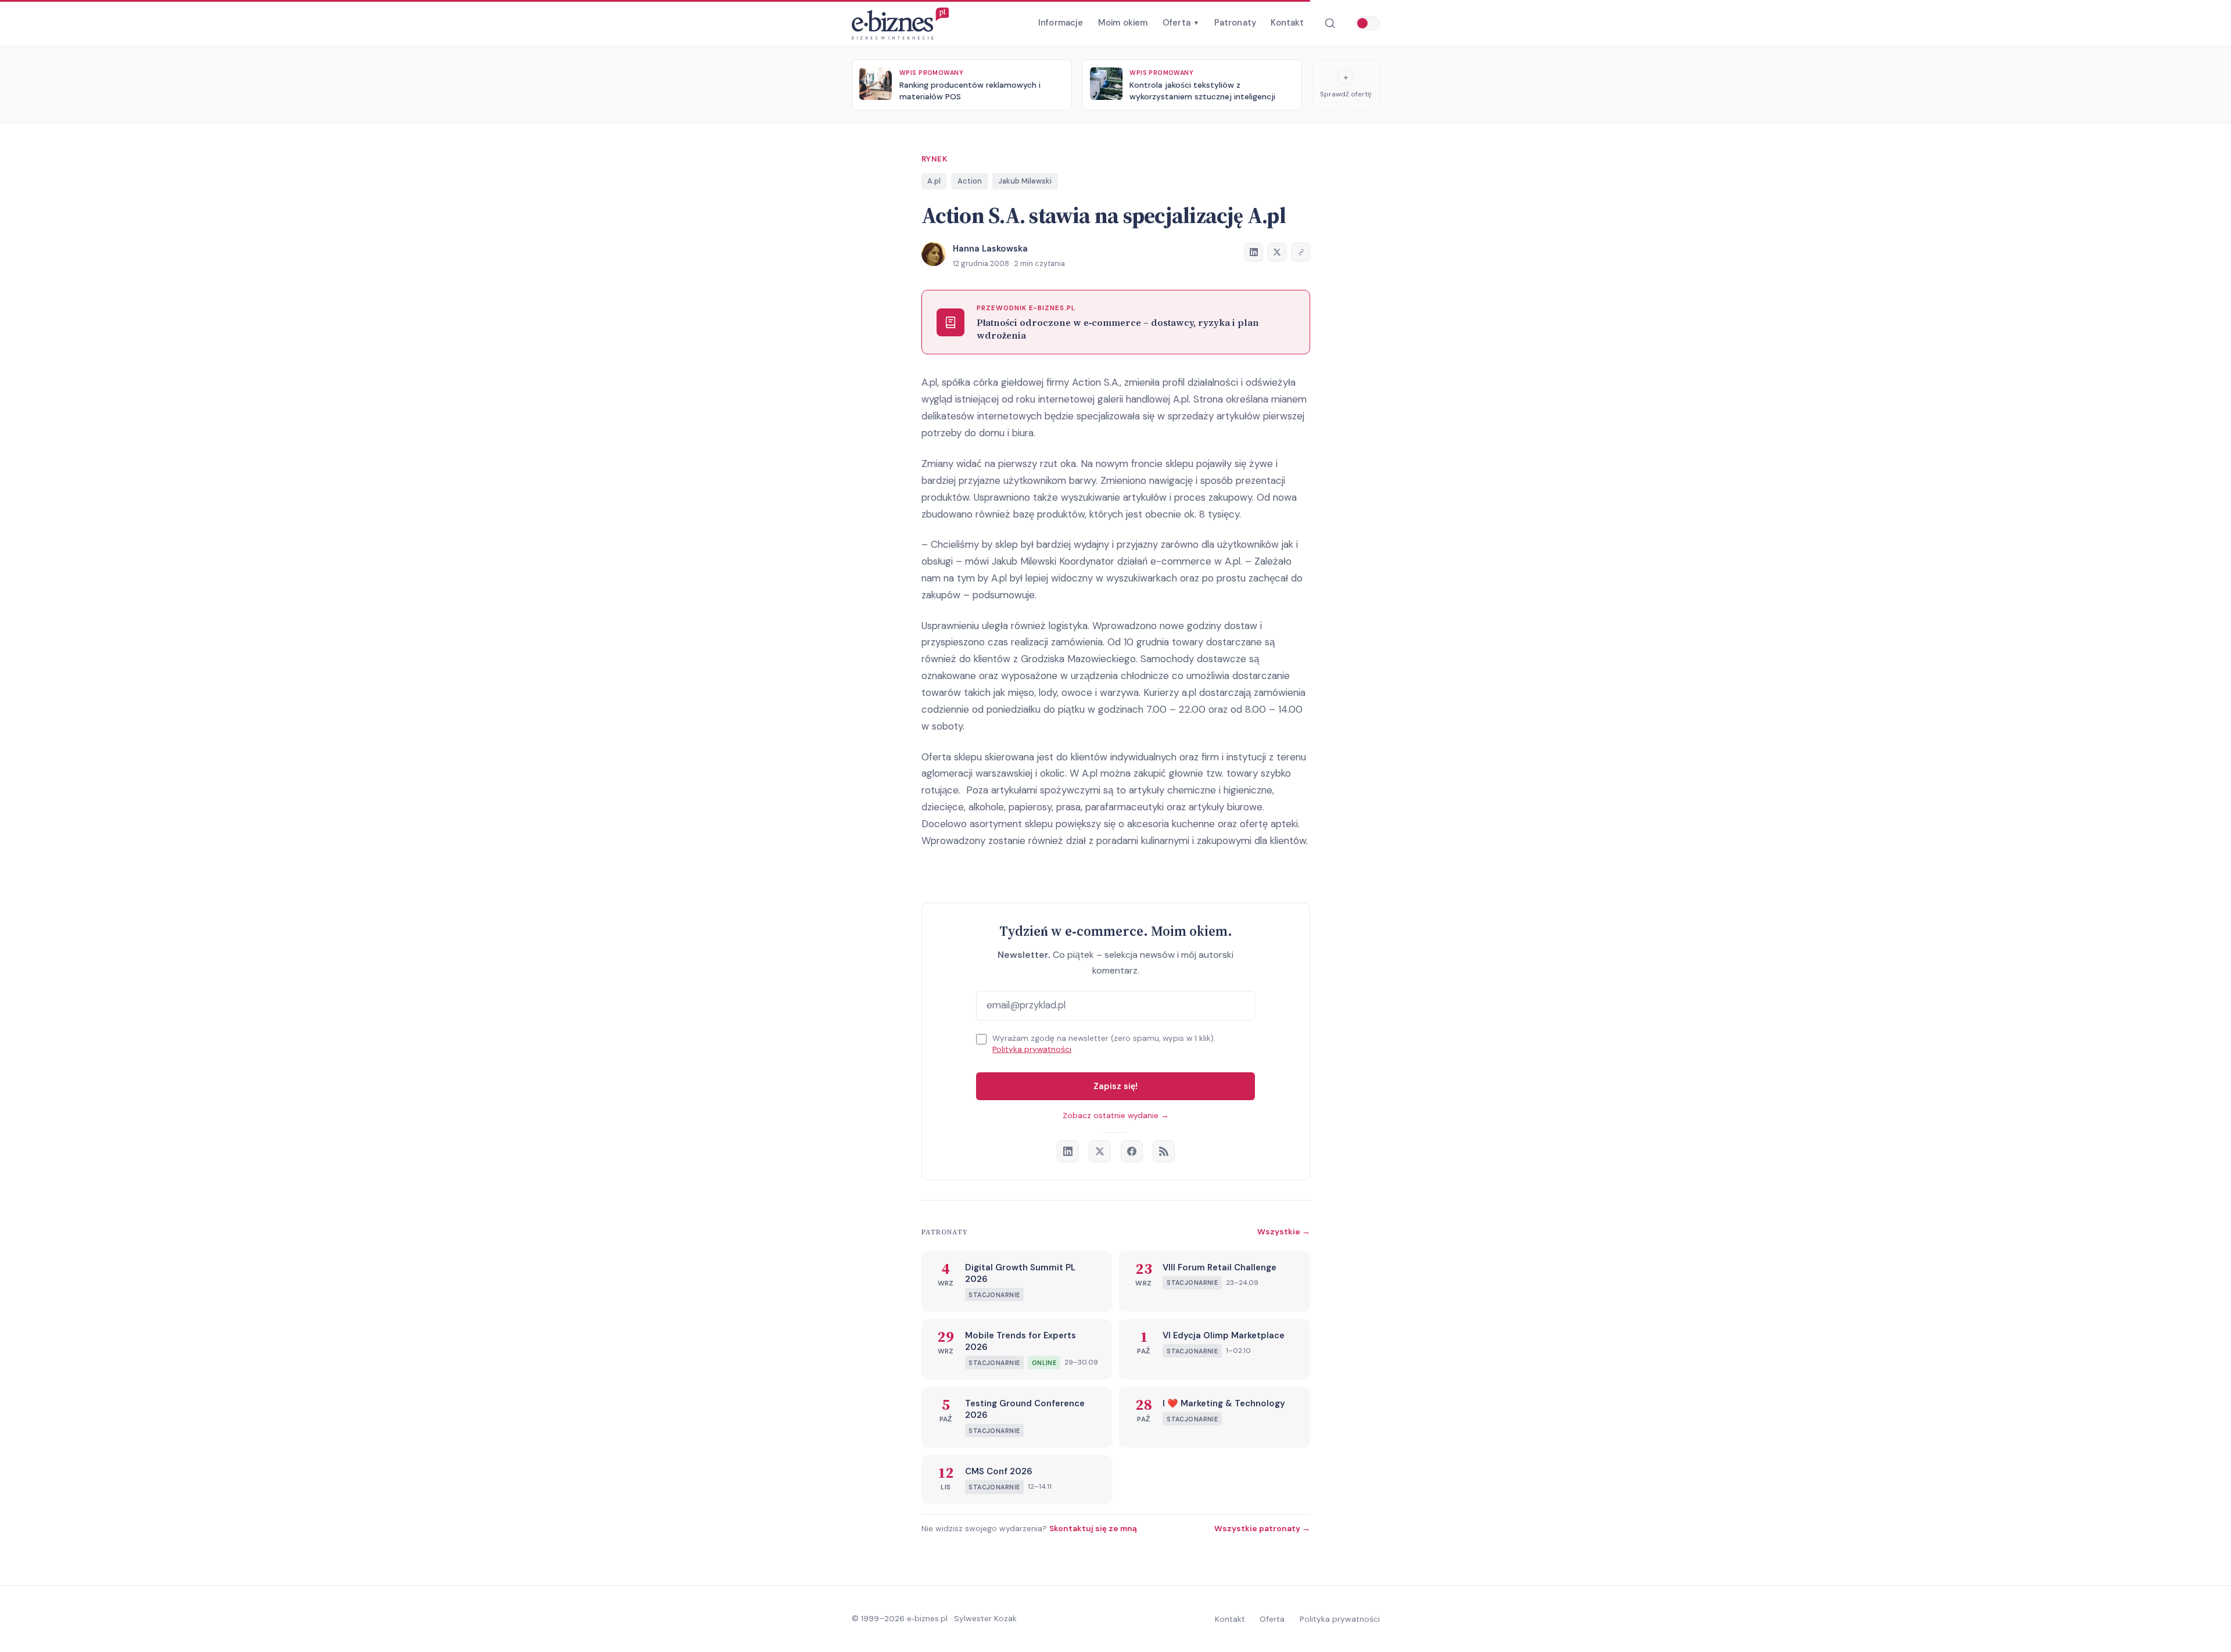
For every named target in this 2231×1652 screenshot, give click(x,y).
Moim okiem (1123, 23)
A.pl (934, 181)
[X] (1100, 1151)
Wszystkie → (1284, 1231)
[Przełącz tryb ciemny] (1368, 23)
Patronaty (1235, 23)
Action (970, 181)
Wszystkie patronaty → (1262, 1528)
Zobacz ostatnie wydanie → (1116, 1116)
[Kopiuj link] (1301, 252)
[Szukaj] (1330, 24)
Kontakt (1287, 23)
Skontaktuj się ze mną (1093, 1528)
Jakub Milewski (1025, 181)
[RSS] (1164, 1151)
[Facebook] (1132, 1151)
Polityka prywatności (1032, 1049)
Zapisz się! (1115, 1086)
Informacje (1061, 23)
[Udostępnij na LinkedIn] (1254, 252)
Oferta (1181, 23)
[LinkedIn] (1068, 1151)
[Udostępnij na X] (1277, 252)
